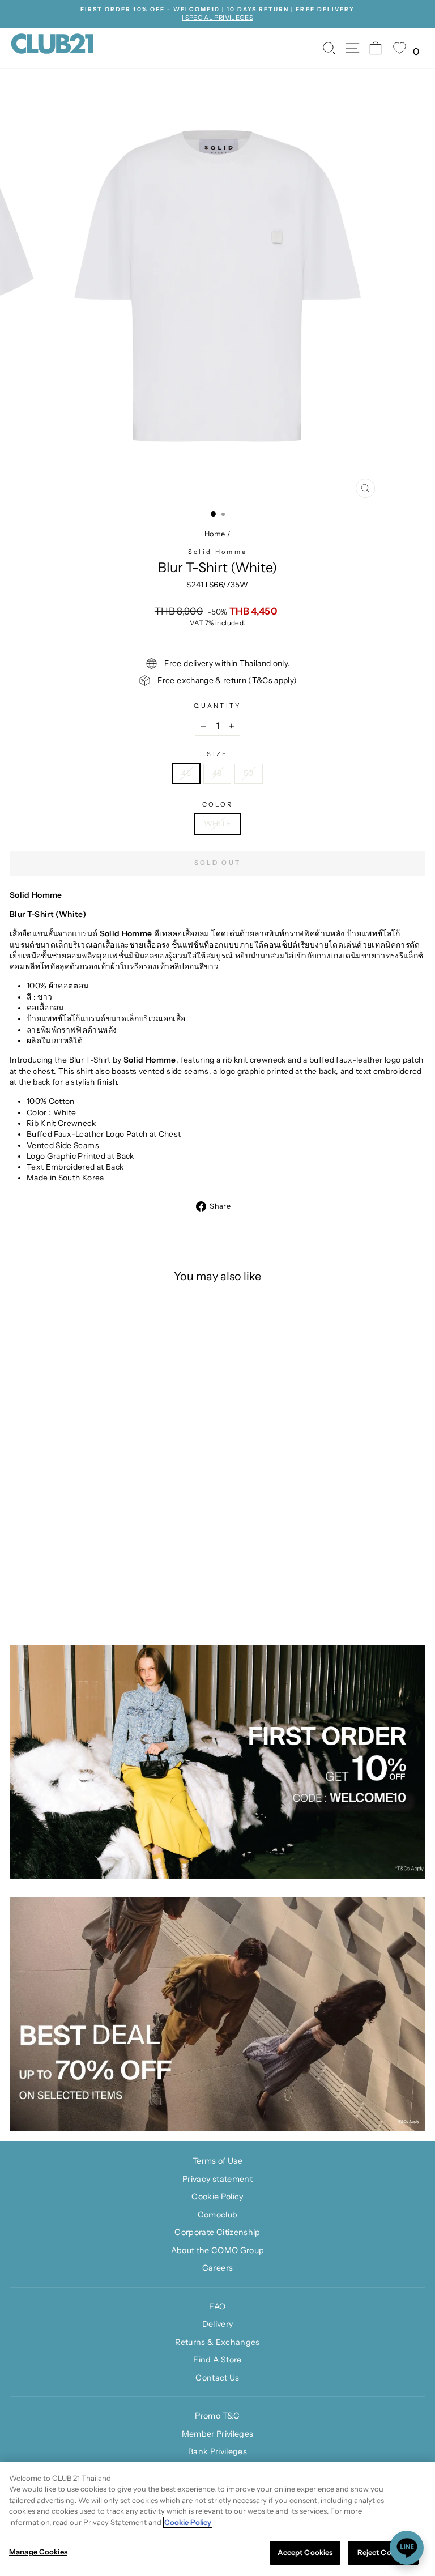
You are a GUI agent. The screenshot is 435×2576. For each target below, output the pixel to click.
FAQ (217, 2306)
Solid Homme (217, 552)
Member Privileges (218, 2434)
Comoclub (218, 2215)
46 (186, 773)
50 (249, 773)
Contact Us (217, 2378)
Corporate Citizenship (217, 2232)
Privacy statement (217, 2179)
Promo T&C (217, 2416)
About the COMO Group (218, 2250)
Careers (217, 2268)
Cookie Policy (217, 2197)
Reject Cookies (383, 2552)
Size (217, 754)
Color (218, 804)
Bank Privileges (217, 2451)
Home (215, 534)
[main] (217, 2519)
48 (217, 773)
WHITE (218, 824)
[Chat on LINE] (407, 2548)
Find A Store (217, 2360)
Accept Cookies (305, 2552)
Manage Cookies (38, 2552)
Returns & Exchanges (217, 2342)
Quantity (217, 706)
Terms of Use (217, 2161)
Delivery (218, 2324)
